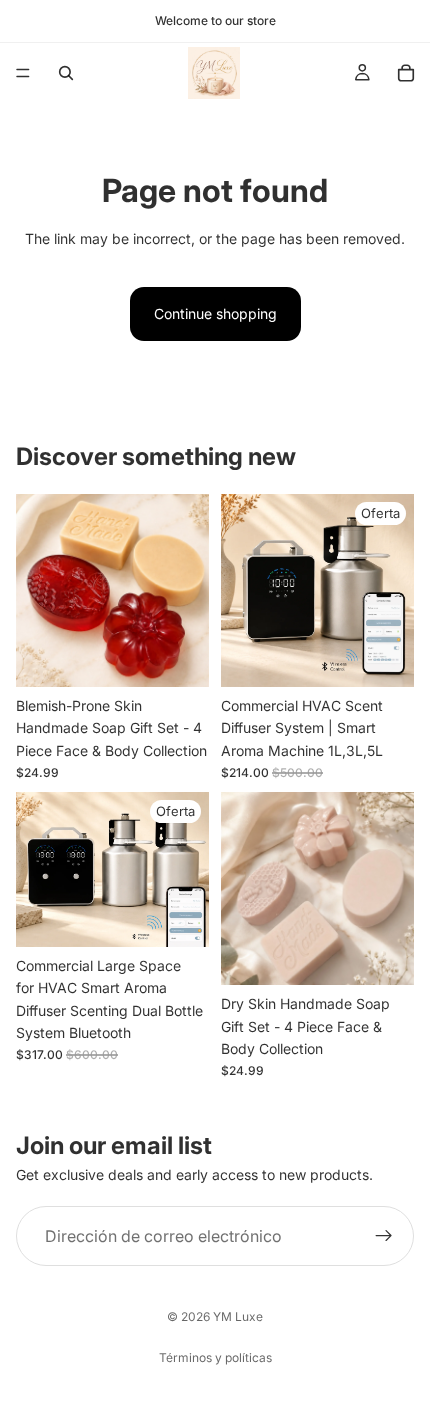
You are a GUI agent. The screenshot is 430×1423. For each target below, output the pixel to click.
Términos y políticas (215, 1357)
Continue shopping (215, 313)
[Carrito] (406, 73)
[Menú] (23, 73)
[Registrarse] (384, 1236)
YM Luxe (238, 1316)
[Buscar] (66, 73)
